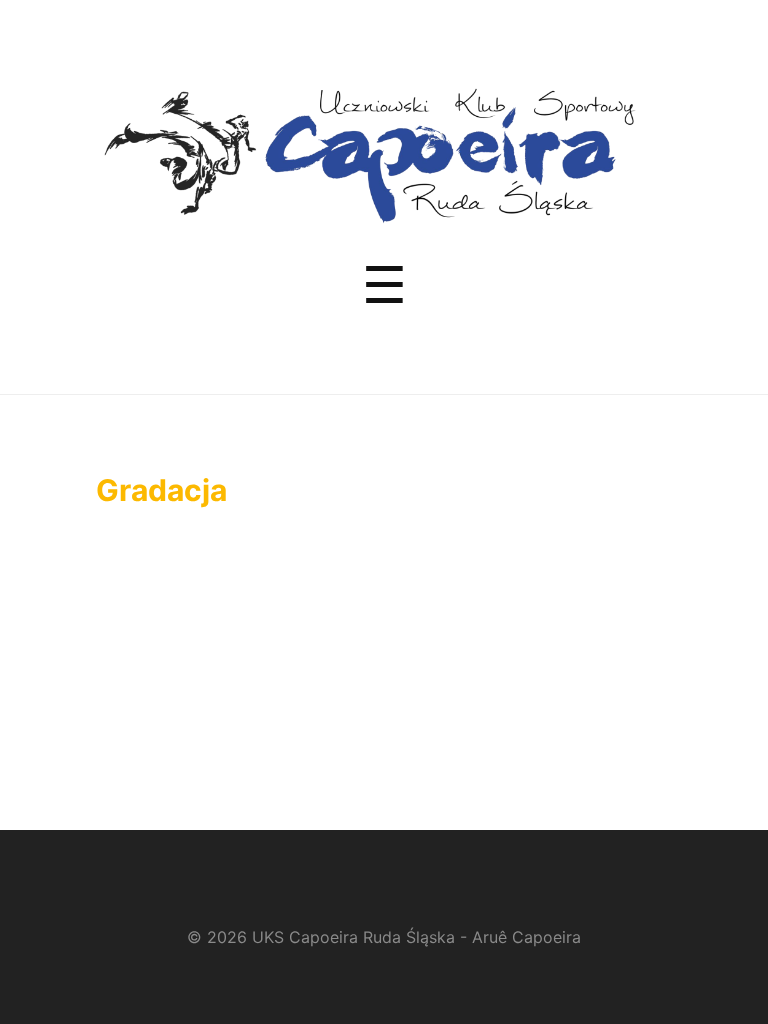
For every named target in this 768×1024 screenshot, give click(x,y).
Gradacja (161, 490)
